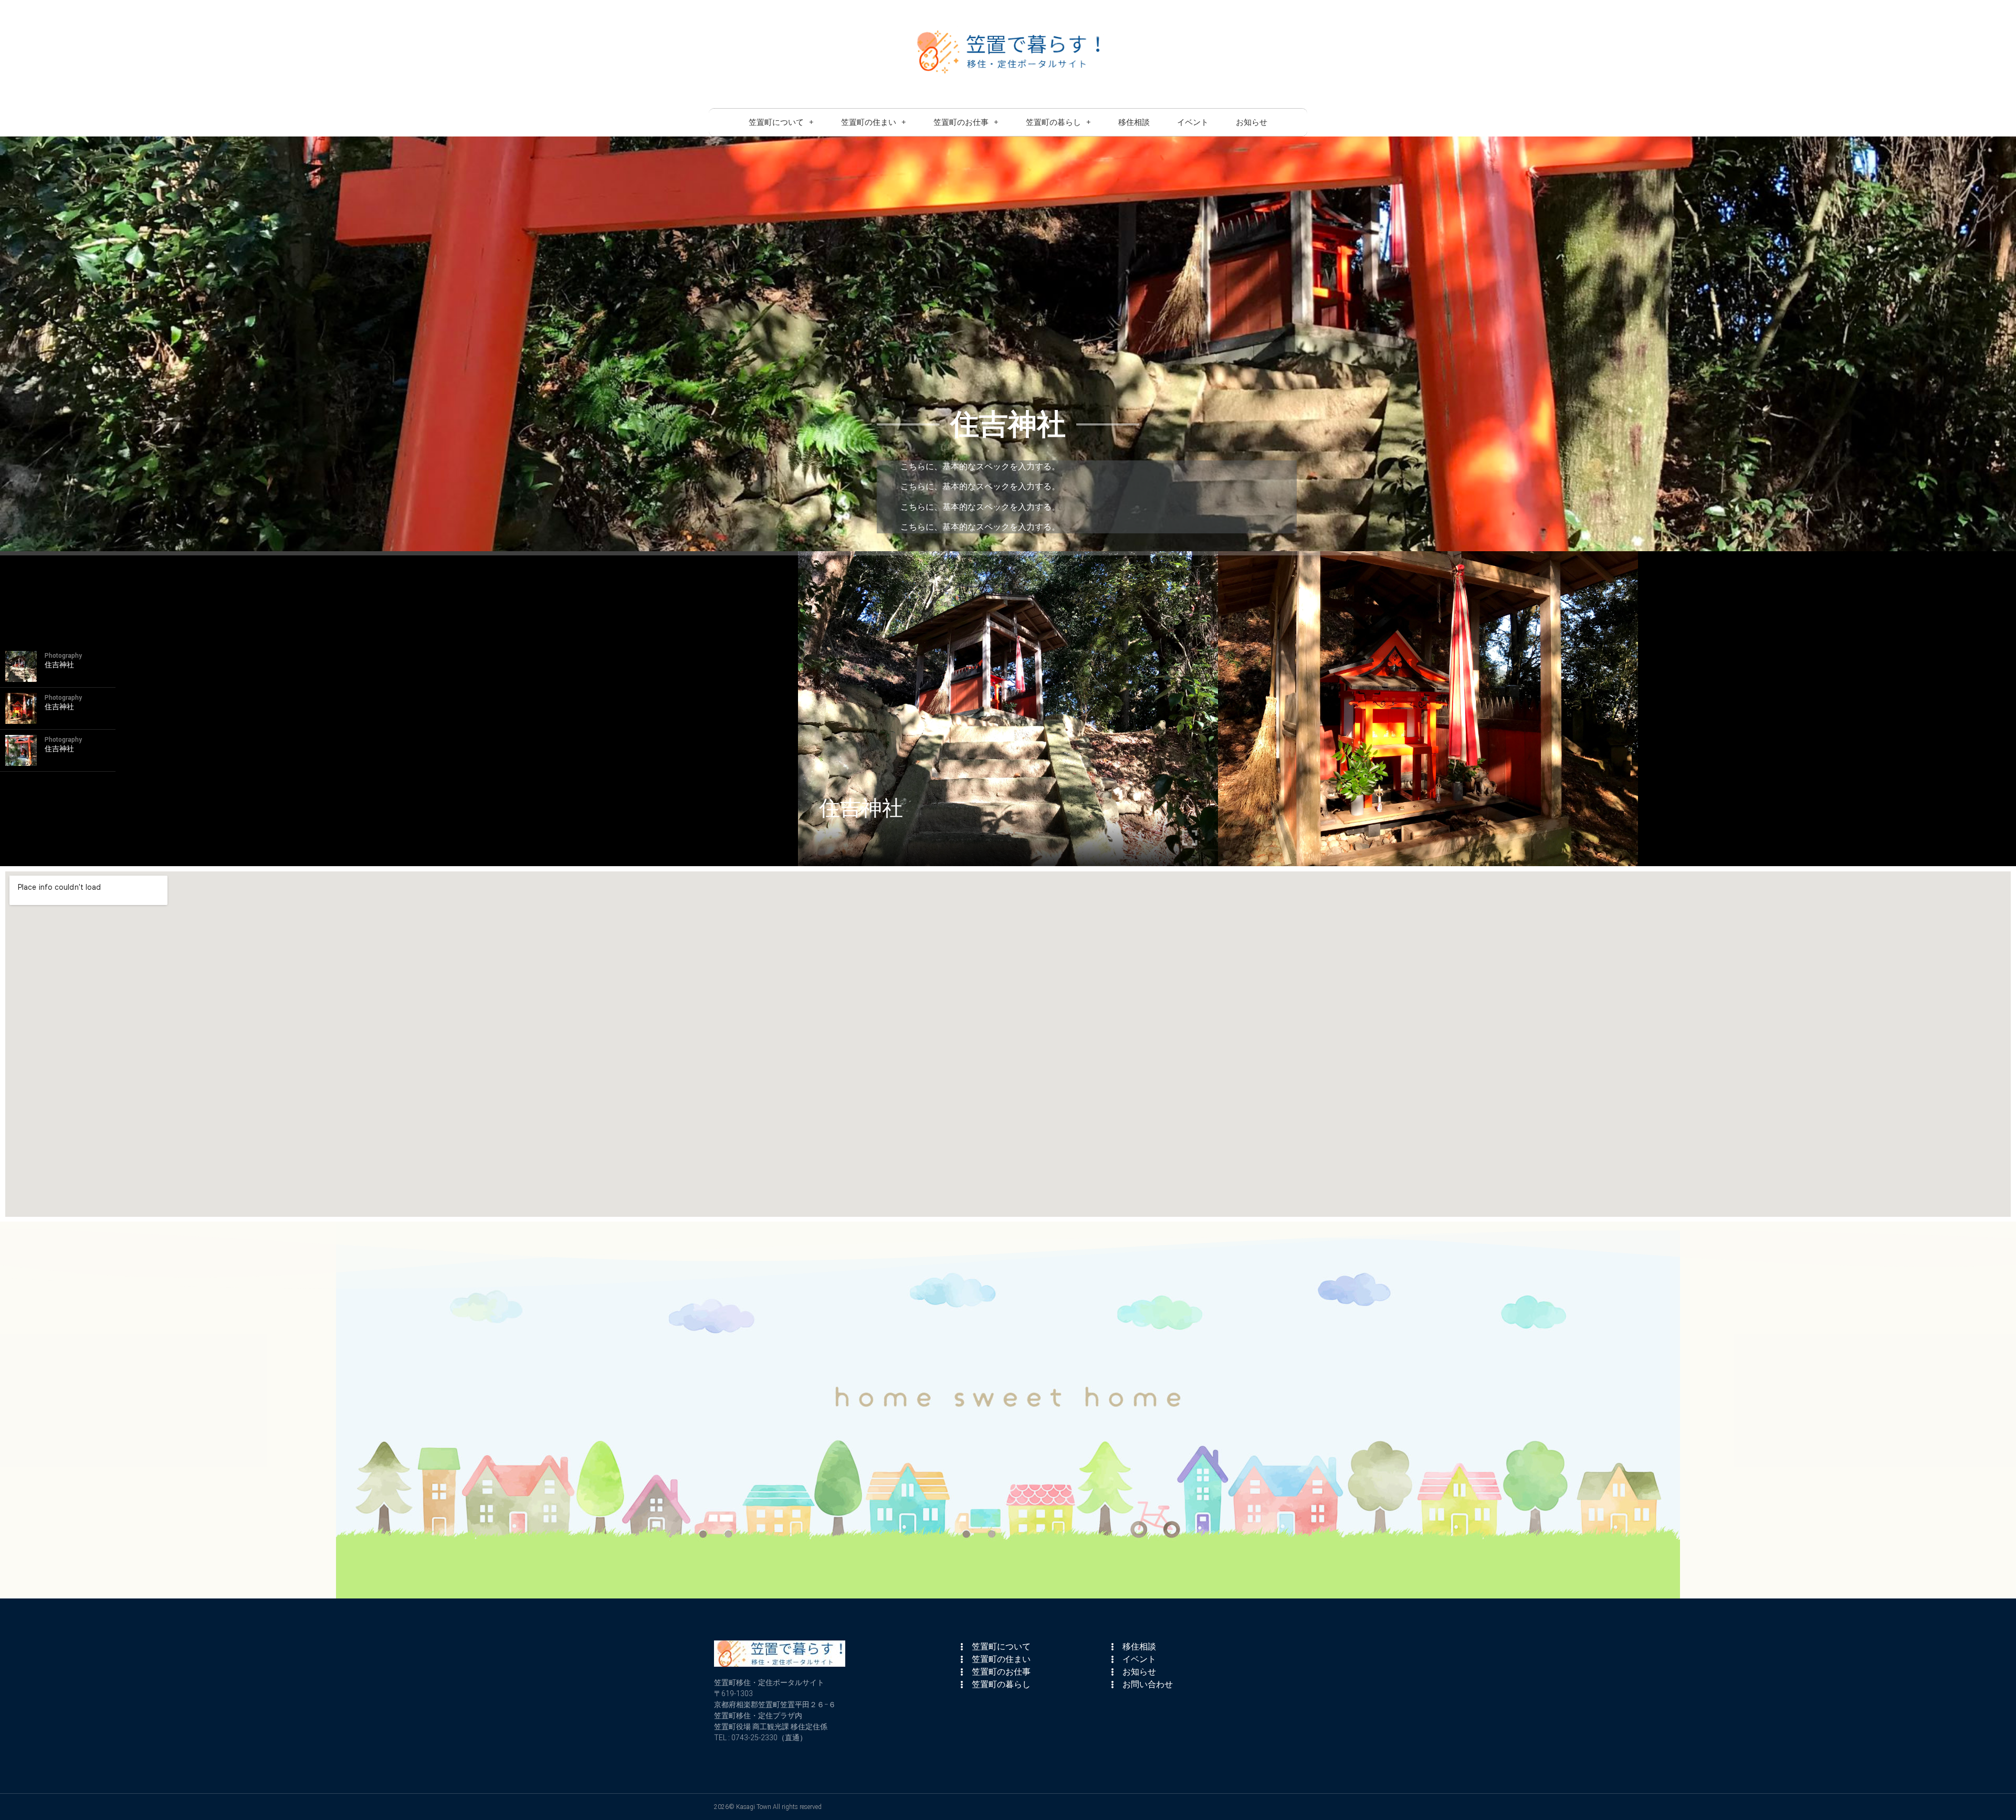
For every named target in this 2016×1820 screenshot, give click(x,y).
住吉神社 (861, 808)
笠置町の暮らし (1053, 122)
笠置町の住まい (869, 122)
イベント (1193, 122)
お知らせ (1252, 122)
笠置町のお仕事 (961, 122)
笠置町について (776, 122)
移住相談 (1134, 122)
